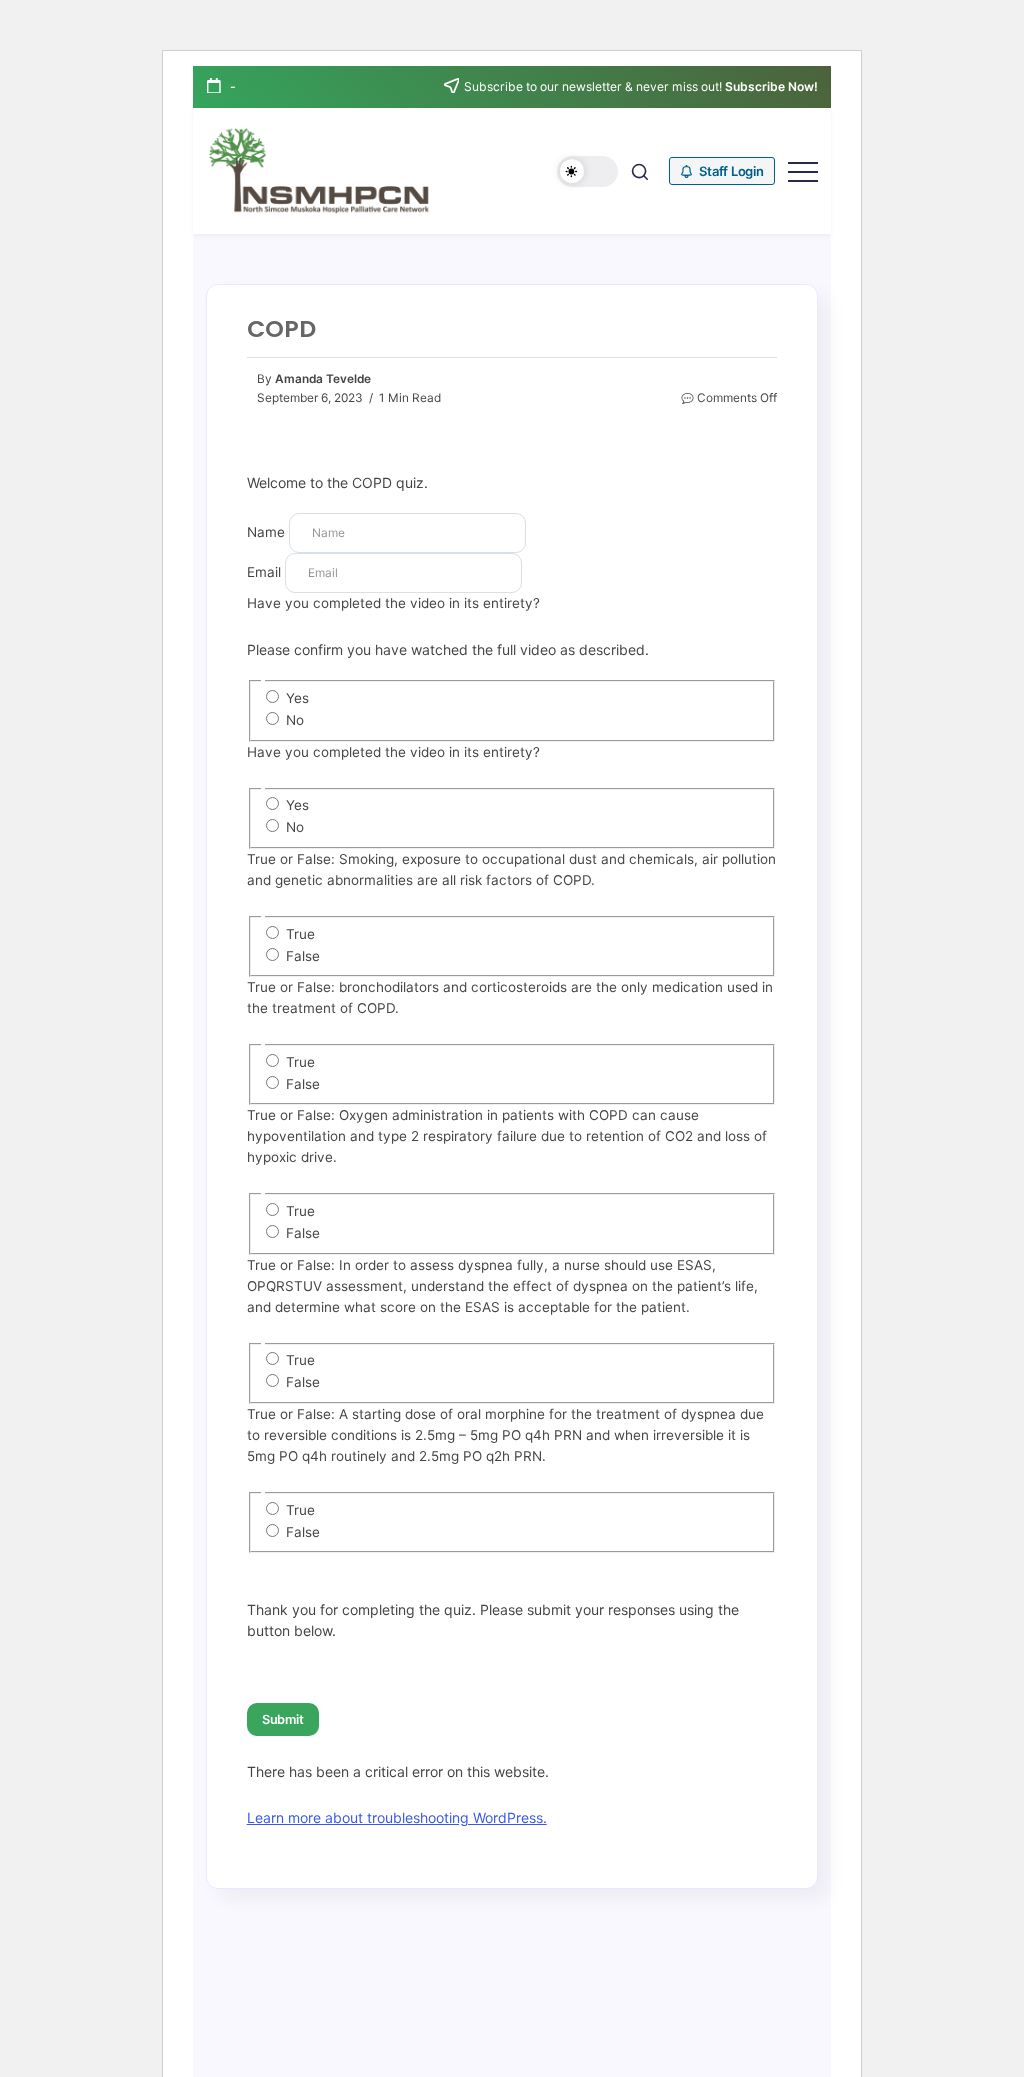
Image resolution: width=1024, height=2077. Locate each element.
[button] (587, 171)
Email (264, 572)
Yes (297, 698)
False (303, 956)
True (300, 934)
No (295, 720)
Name (266, 532)
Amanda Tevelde (323, 379)
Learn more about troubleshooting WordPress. (397, 1817)
